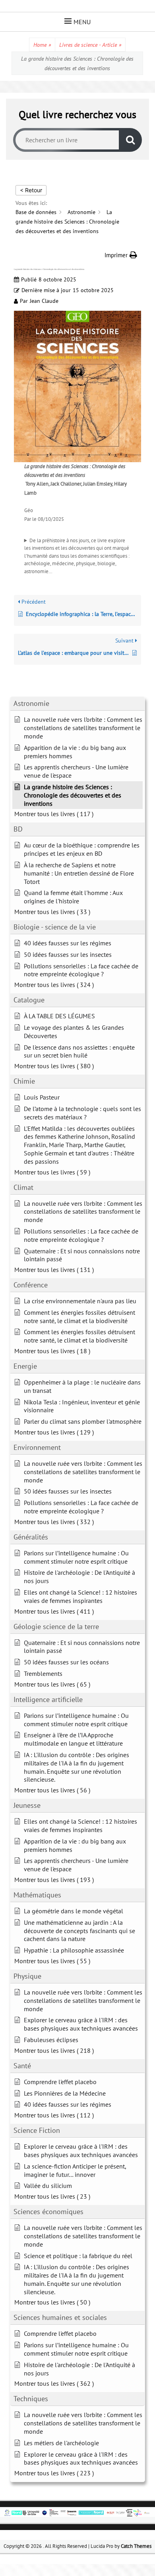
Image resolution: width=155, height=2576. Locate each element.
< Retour (31, 190)
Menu (82, 22)
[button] (121, 255)
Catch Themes (136, 2546)
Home (42, 45)
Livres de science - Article (90, 45)
